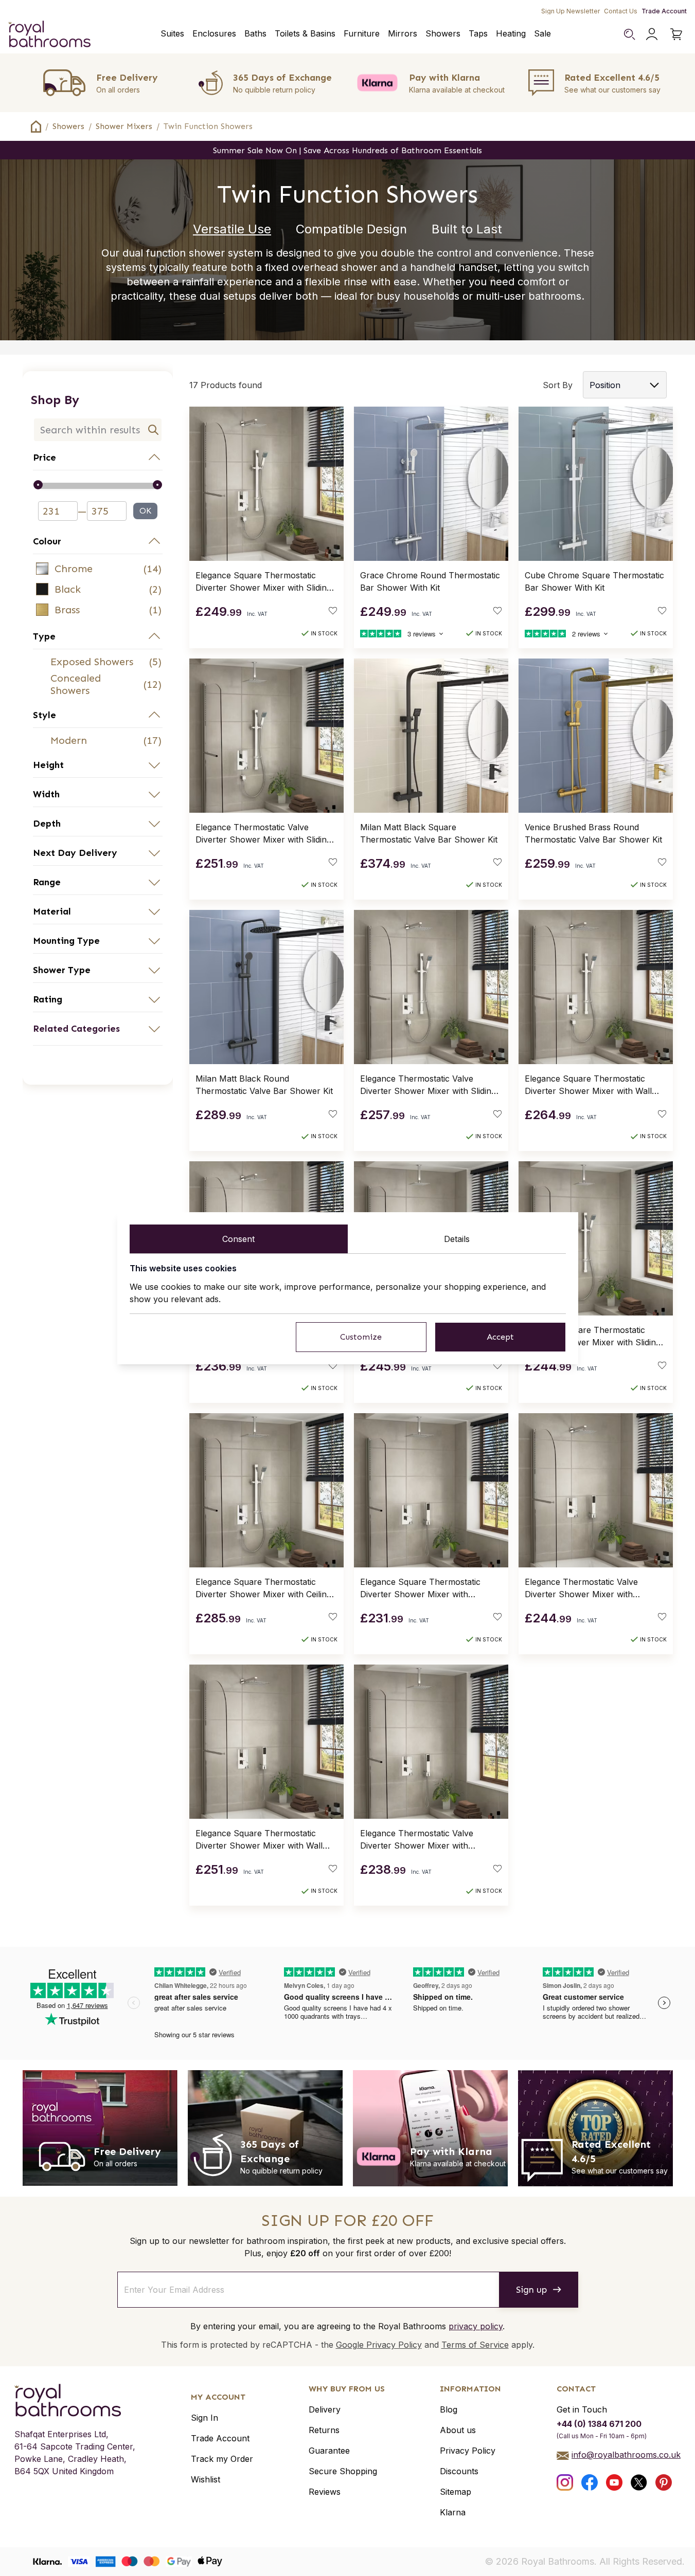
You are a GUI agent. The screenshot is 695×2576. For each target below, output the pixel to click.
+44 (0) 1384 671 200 (599, 2424)
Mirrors (403, 33)
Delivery (325, 2409)
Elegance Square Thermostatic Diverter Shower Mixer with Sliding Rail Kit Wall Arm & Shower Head (263, 582)
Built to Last (467, 229)
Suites (172, 33)
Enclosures (214, 33)
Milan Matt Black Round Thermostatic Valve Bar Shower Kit (264, 1085)
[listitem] (98, 569)
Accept (500, 1337)
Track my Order (222, 2459)
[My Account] (652, 34)
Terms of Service (475, 2345)
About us (458, 2430)
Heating (511, 33)
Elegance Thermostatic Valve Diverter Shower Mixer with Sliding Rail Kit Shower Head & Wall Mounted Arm (428, 1085)
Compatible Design (351, 229)
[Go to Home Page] (36, 126)
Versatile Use (232, 229)
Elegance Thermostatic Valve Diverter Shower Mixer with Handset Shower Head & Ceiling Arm (422, 1840)
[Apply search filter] (153, 430)
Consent (238, 1239)
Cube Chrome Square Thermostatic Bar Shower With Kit (594, 581)
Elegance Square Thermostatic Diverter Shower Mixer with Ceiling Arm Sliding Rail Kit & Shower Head (264, 1588)
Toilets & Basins (305, 33)
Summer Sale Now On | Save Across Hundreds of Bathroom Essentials (347, 150)
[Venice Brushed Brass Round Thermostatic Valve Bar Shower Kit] (596, 736)
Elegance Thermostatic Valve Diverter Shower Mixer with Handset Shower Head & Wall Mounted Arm (583, 1588)
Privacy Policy (468, 2451)
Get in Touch (582, 2409)
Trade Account (664, 11)
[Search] (629, 34)
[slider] (98, 486)
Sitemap (456, 2492)
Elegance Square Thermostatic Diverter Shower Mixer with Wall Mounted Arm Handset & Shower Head (261, 1840)
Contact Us (621, 11)
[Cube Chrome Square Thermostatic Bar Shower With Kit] (596, 484)
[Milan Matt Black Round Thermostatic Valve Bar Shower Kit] (266, 987)
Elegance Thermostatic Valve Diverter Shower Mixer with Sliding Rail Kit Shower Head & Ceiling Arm (264, 834)
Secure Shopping (343, 2471)
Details (457, 1239)
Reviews (325, 2492)
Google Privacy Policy (379, 2345)
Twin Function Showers (208, 126)
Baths (255, 33)
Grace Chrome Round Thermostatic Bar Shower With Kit (430, 581)
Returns (324, 2430)
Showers (443, 33)
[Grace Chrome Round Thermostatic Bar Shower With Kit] (431, 484)
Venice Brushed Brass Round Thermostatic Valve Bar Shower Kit (593, 833)
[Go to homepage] (75, 2400)
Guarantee (329, 2451)
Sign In (204, 2418)
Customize (361, 1337)
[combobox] (98, 430)
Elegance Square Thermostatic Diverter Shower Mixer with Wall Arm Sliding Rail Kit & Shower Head (594, 1085)
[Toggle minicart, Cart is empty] (676, 34)
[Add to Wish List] (333, 611)
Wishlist (206, 2479)
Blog (449, 2409)
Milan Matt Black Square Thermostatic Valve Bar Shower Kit (429, 833)
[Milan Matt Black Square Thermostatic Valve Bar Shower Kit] (431, 736)
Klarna (453, 2512)
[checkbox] (98, 569)
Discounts (459, 2471)
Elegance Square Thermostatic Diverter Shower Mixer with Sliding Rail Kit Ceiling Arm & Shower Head (594, 1337)
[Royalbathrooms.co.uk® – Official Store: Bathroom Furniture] (49, 34)
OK (145, 511)
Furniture (362, 33)
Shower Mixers (124, 126)
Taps (478, 33)
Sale (542, 33)
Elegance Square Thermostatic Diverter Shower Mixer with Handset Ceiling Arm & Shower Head (421, 1588)
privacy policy (476, 2326)
